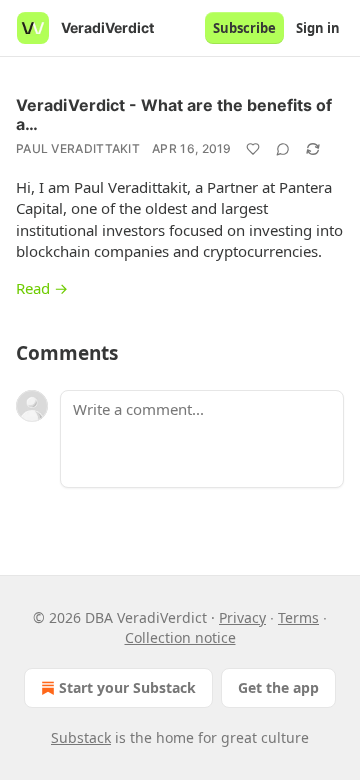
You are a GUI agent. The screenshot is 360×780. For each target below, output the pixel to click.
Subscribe (244, 28)
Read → (42, 288)
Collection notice (180, 637)
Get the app (278, 687)
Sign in (318, 28)
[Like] (253, 149)
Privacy (242, 617)
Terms (298, 617)
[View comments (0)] (283, 149)
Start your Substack (127, 687)
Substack (81, 737)
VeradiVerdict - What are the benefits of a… (174, 114)
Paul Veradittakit (78, 148)
